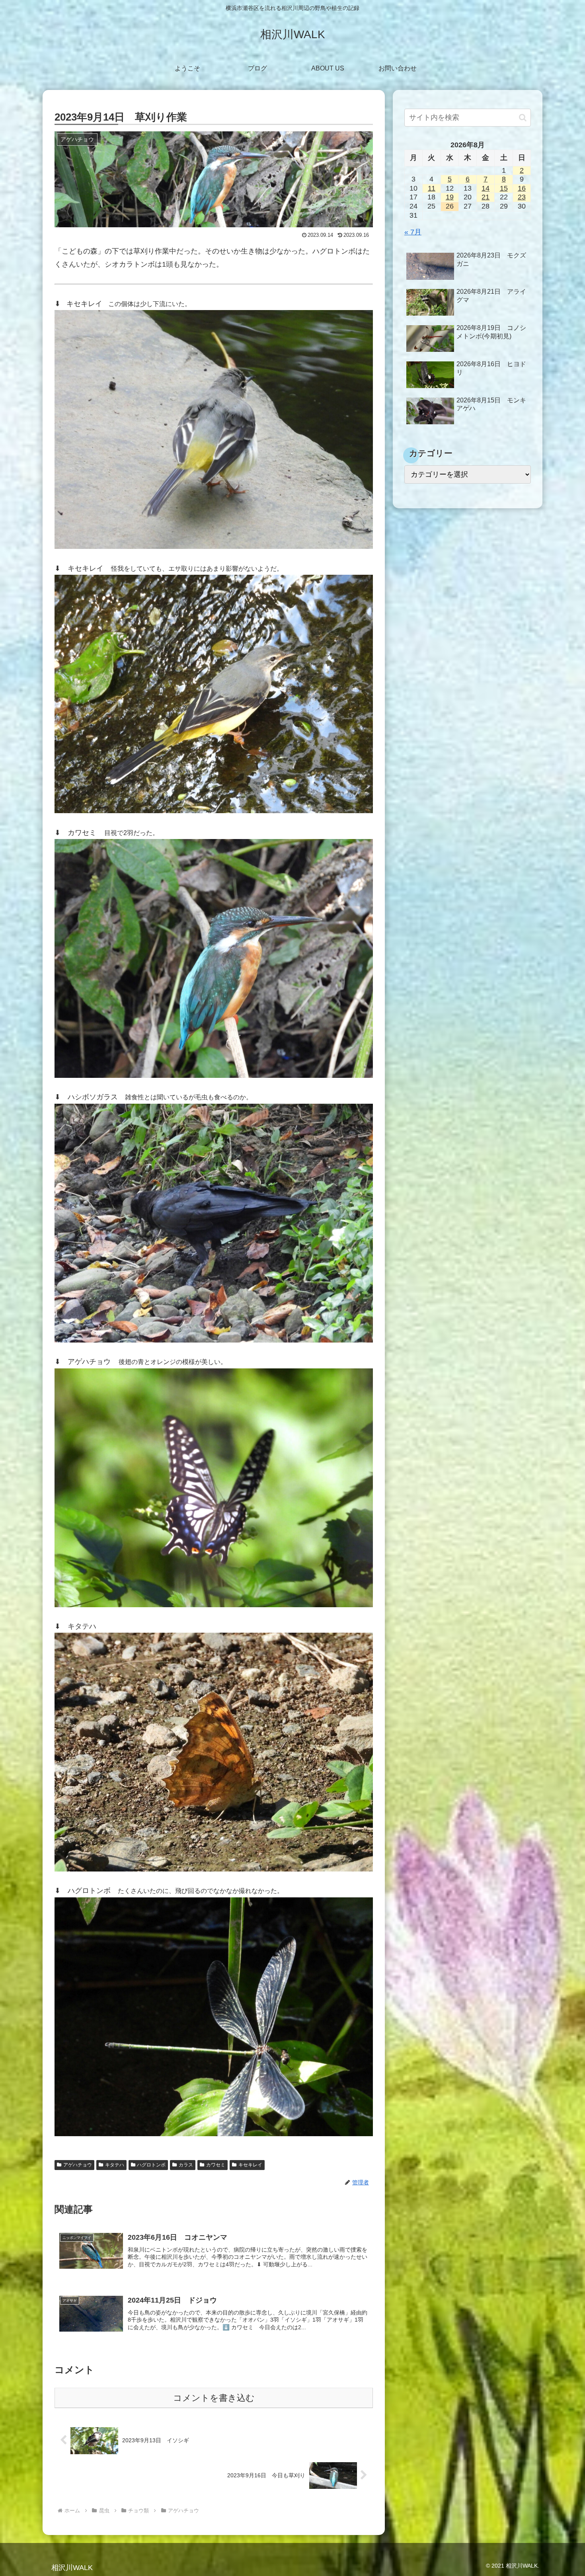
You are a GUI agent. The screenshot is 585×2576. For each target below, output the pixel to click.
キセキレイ (250, 2165)
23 (522, 197)
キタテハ (115, 2165)
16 (522, 188)
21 (486, 197)
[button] (523, 118)
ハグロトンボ (151, 2165)
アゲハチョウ (78, 2165)
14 (486, 188)
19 (450, 197)
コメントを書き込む (214, 2398)
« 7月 (413, 232)
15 (504, 188)
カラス (186, 2165)
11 (432, 188)
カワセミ (216, 2165)
